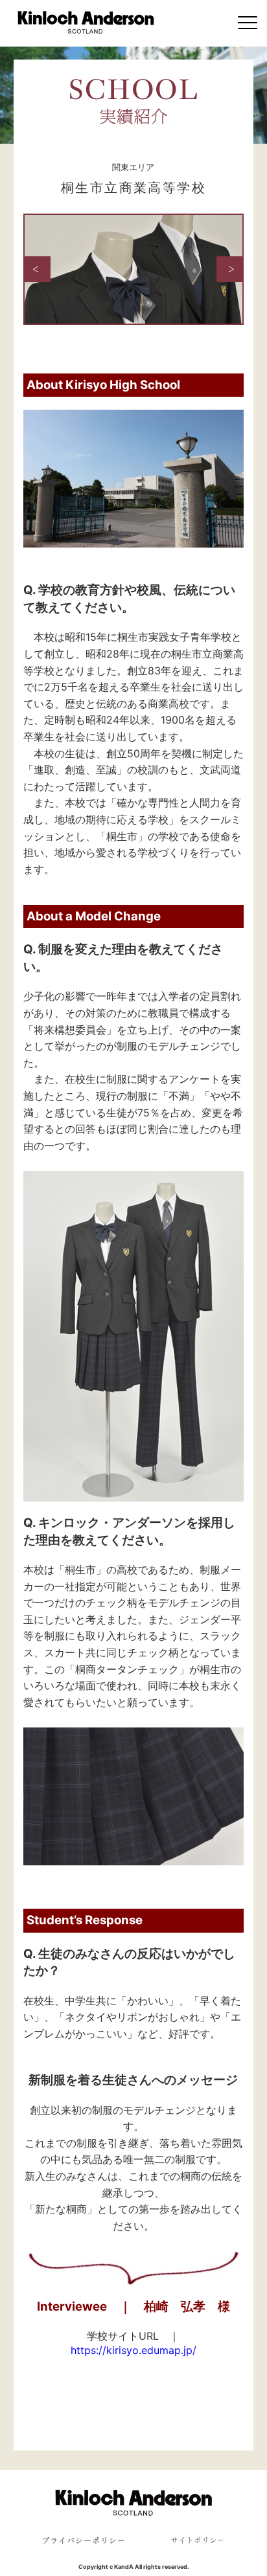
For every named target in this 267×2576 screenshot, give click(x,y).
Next (229, 269)
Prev (38, 269)
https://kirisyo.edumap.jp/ (133, 2350)
